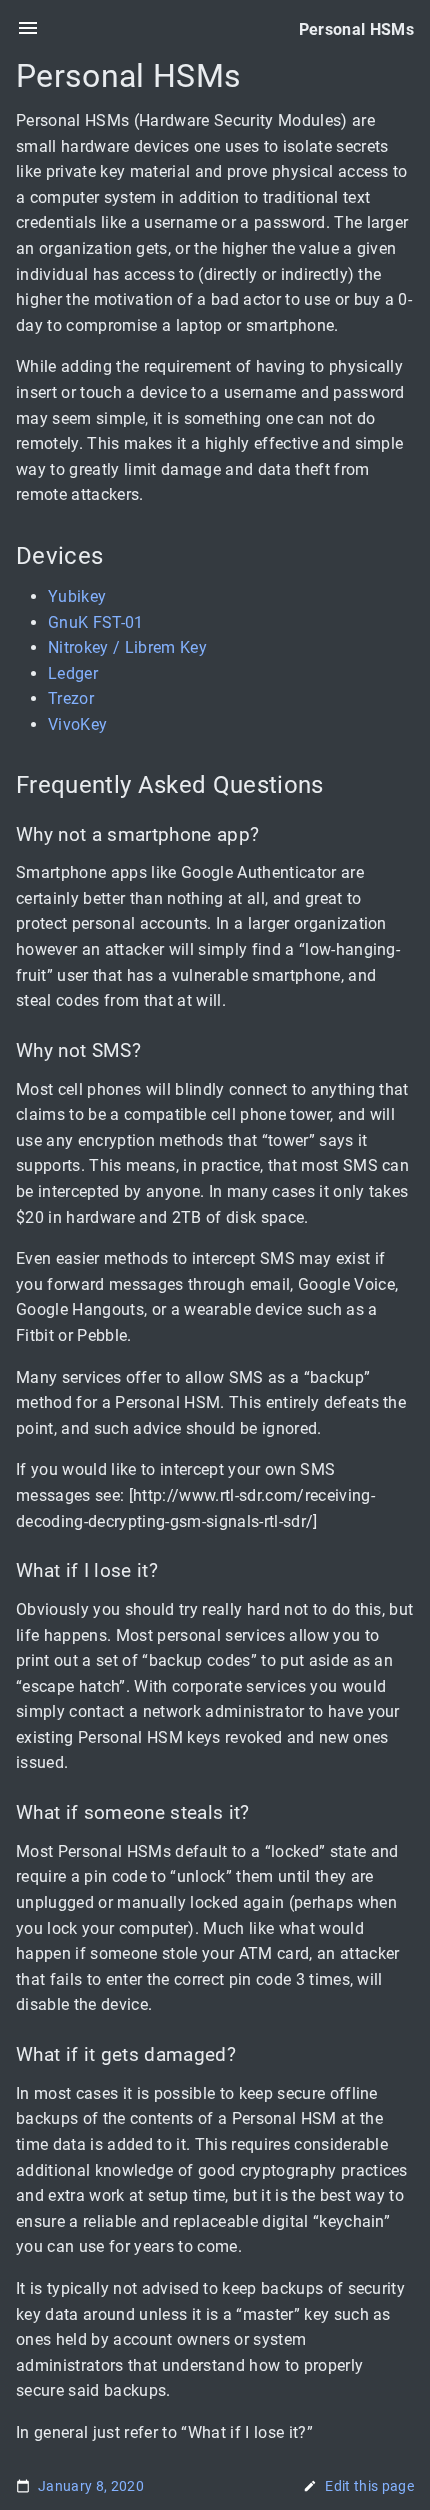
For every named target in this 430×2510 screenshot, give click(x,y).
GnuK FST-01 (96, 622)
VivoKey (77, 724)
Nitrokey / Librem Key (127, 647)
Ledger (73, 673)
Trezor (71, 699)
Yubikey (77, 596)
